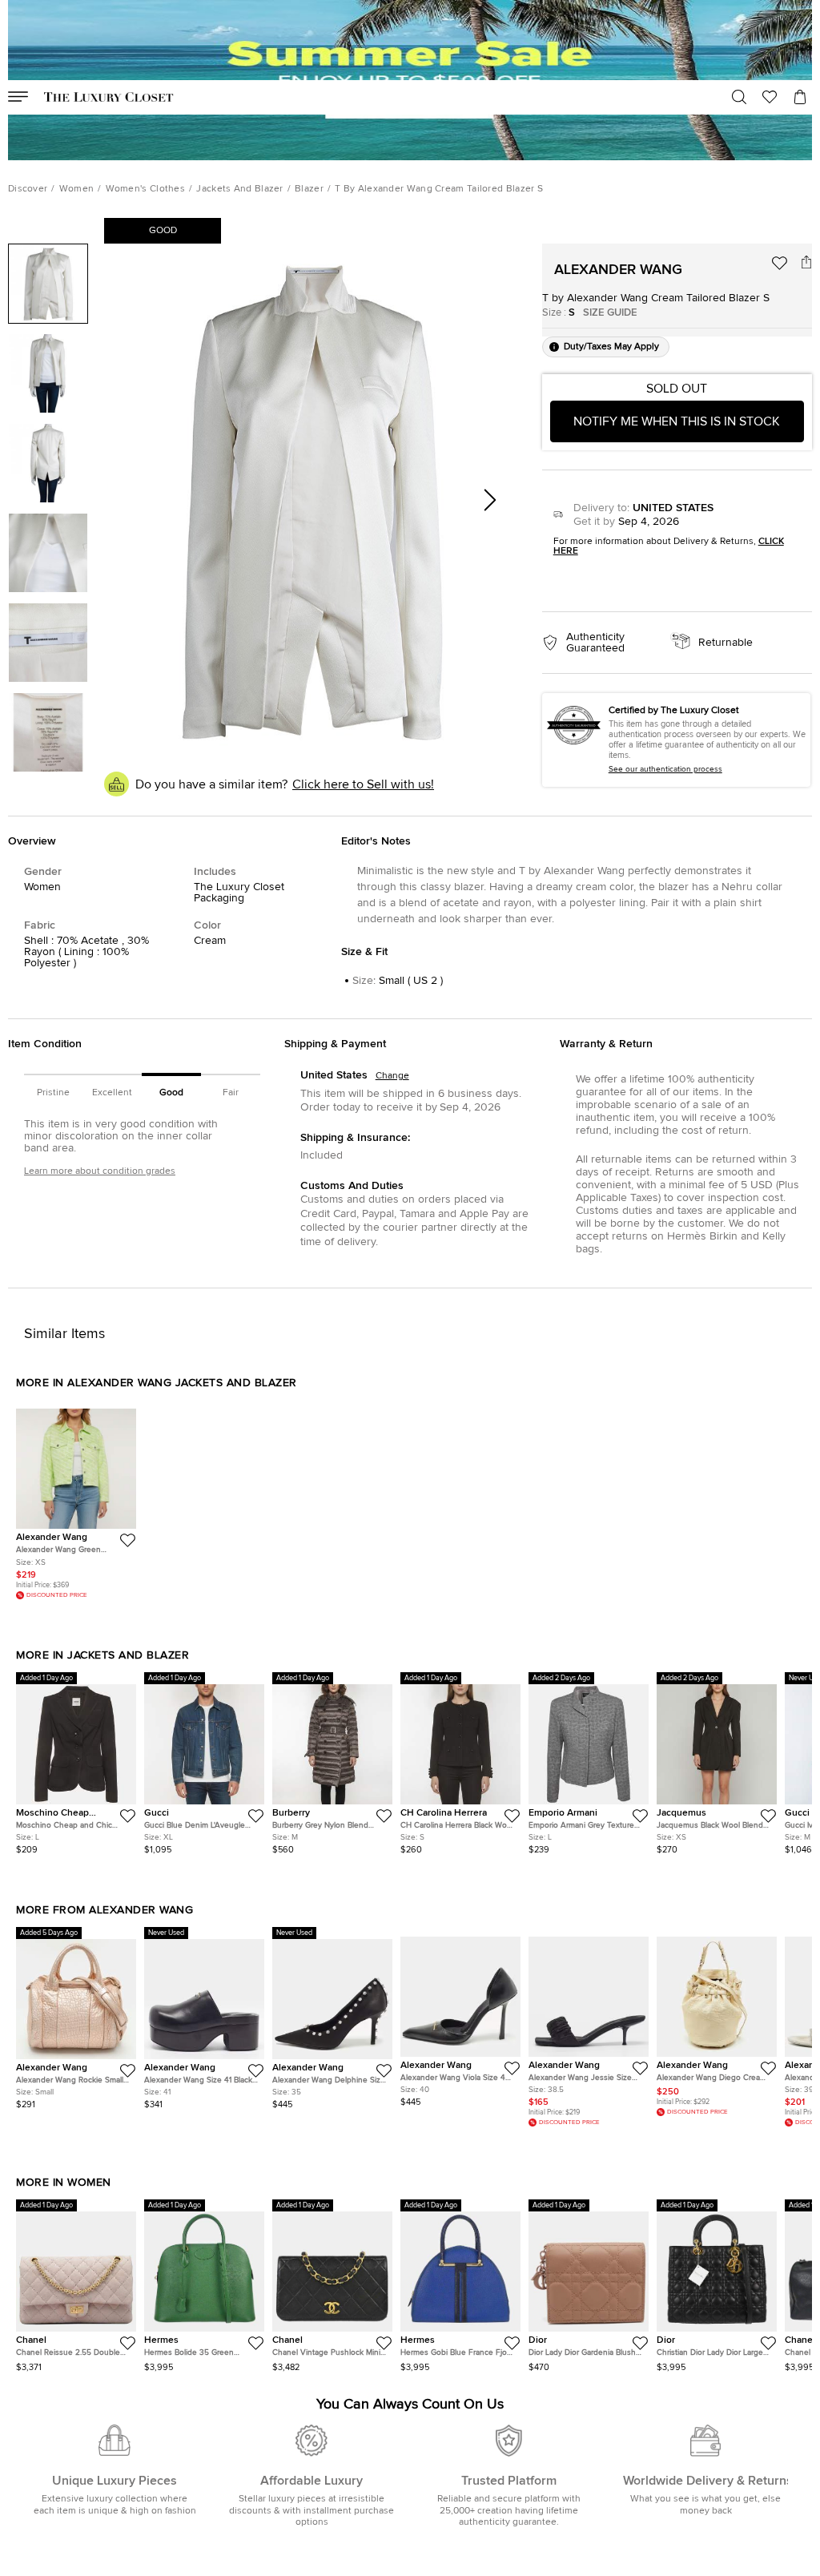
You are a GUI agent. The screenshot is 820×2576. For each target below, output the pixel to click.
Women (77, 189)
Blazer (309, 189)
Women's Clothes (146, 189)
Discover (28, 189)
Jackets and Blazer (239, 189)
